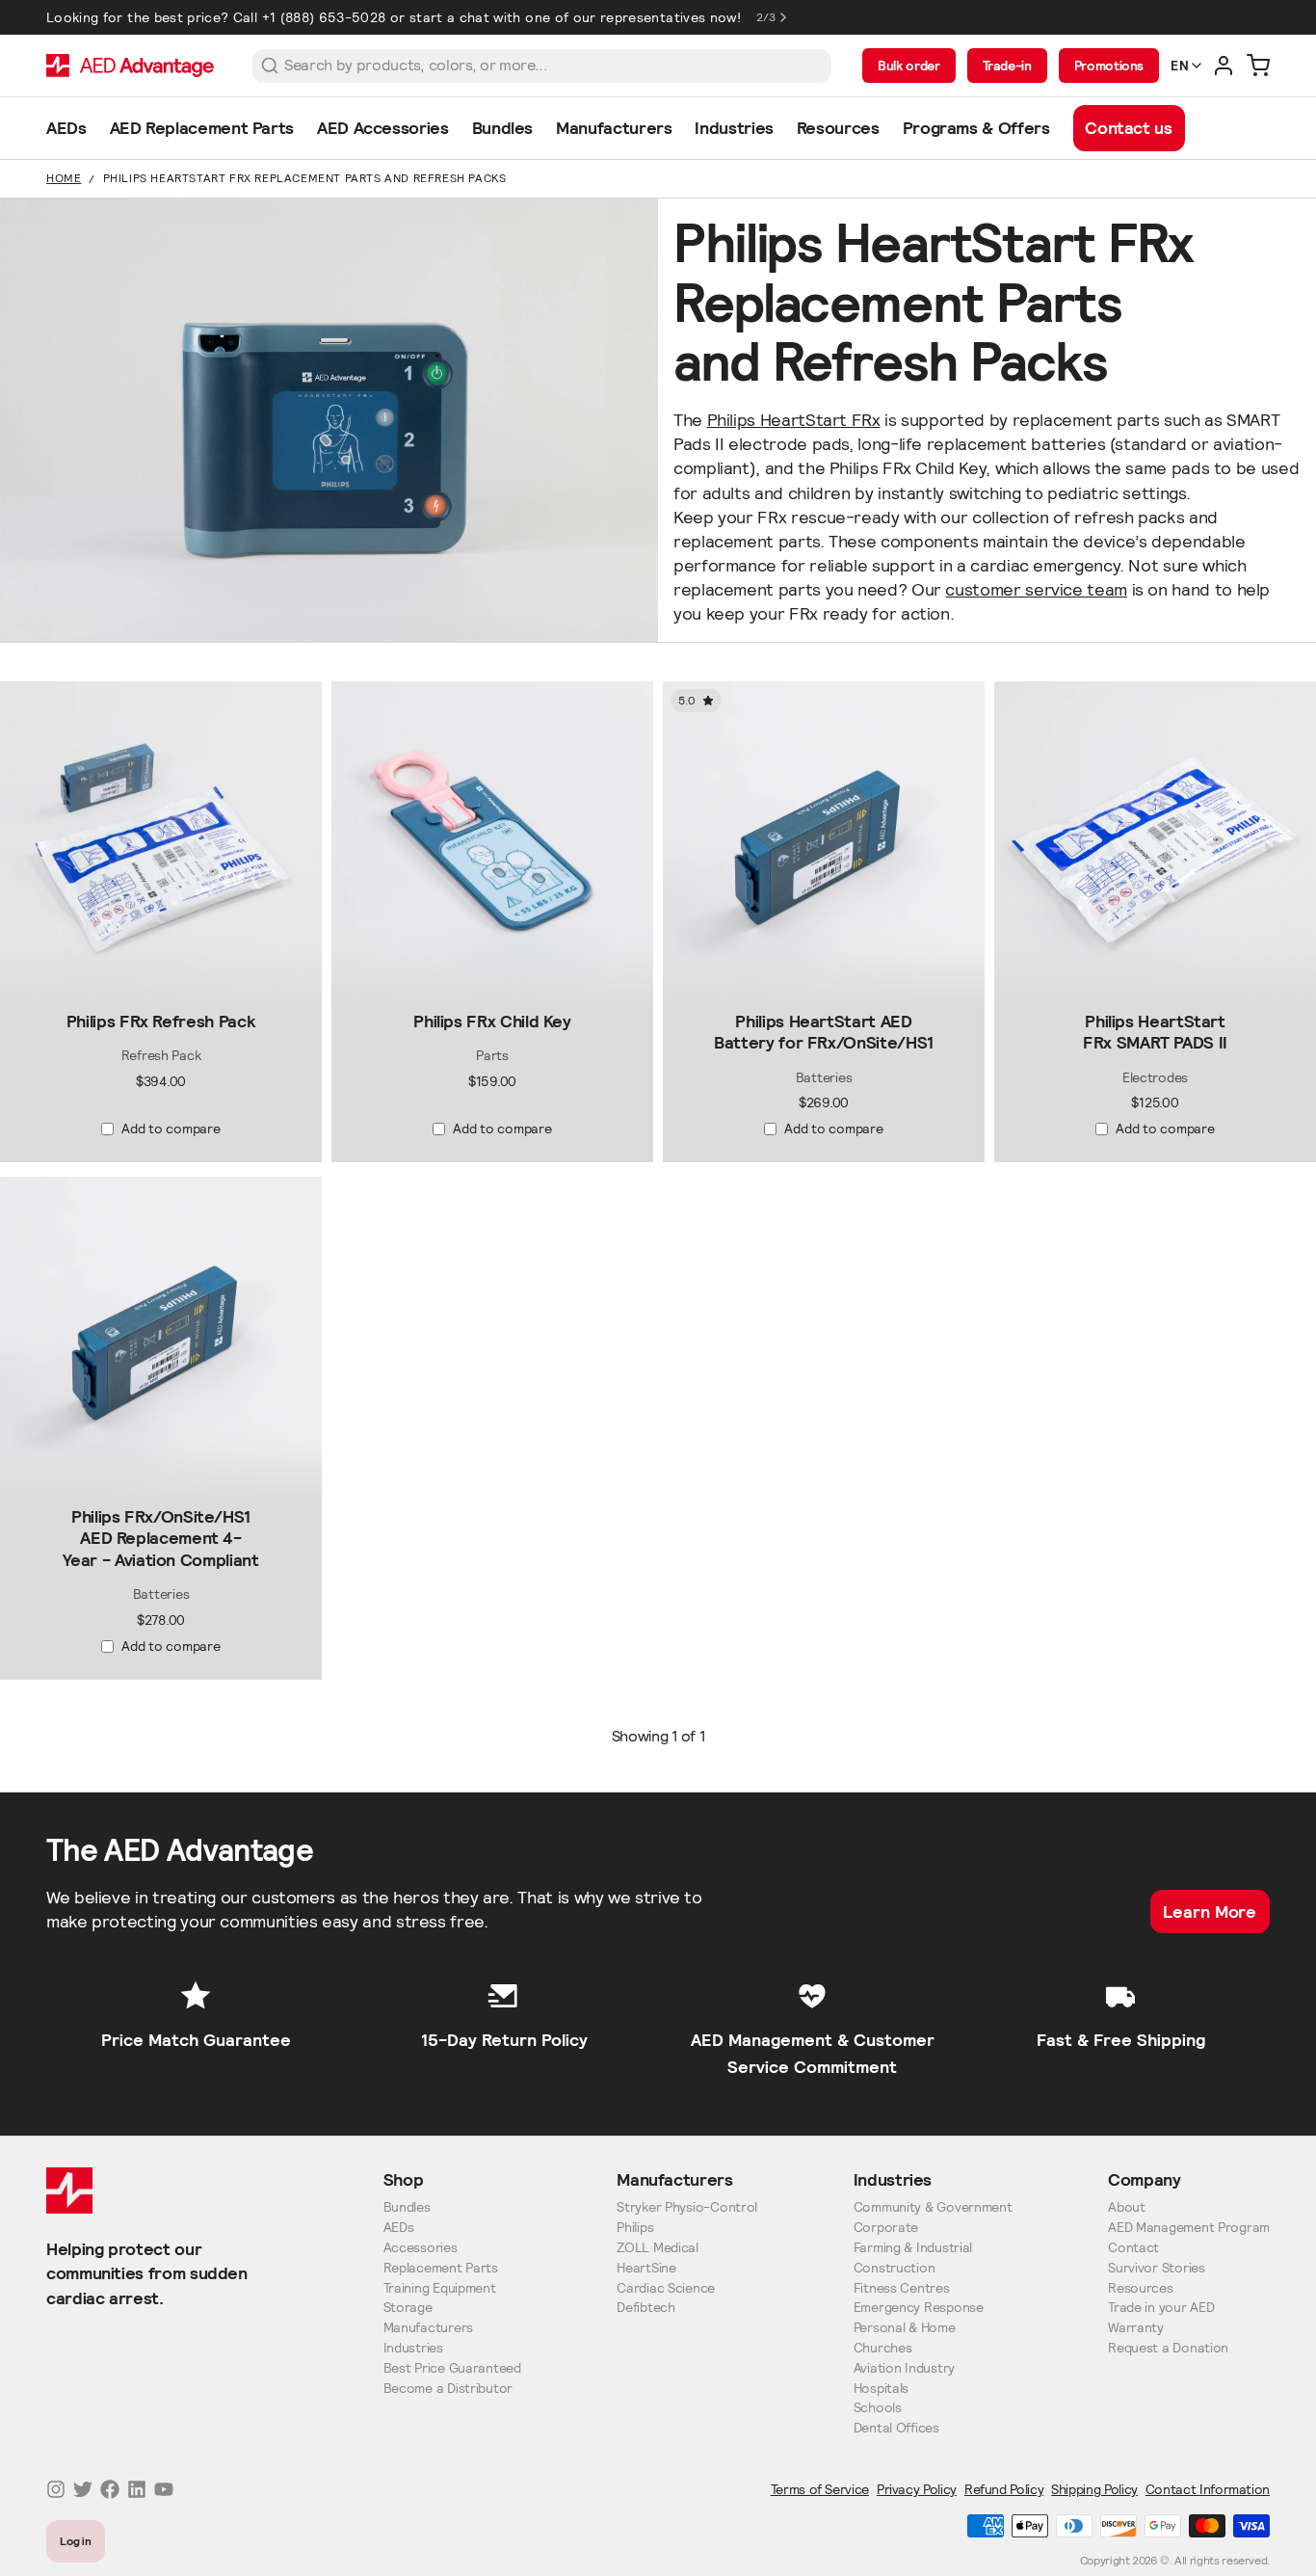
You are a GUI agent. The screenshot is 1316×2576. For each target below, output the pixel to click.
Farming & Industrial (913, 2248)
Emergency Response (919, 2308)
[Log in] (1224, 66)
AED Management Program (1189, 2228)
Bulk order (908, 66)
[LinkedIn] (137, 2489)
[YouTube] (164, 2489)
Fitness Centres (902, 2288)
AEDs (399, 2228)
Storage (408, 2308)
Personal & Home (905, 2328)
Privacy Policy (917, 2489)
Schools (878, 2408)
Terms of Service (820, 2489)
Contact (1133, 2248)
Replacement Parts (441, 2268)
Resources (1140, 2288)
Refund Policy (1004, 2489)
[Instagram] (56, 2489)
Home (64, 178)
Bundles (407, 2207)
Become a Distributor (448, 2389)
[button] (161, 987)
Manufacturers (428, 2328)
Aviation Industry (904, 2368)
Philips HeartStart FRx (794, 420)
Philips (635, 2228)
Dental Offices (896, 2428)
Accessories (421, 2248)
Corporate (886, 2228)
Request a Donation (1168, 2348)
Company (1144, 2179)
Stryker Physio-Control (687, 2207)
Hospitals (881, 2389)
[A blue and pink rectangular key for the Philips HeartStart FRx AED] (492, 842)
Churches (883, 2348)
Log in (76, 2541)
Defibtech (645, 2308)
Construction (895, 2268)
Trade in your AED (1161, 2308)
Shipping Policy (1094, 2489)
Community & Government (933, 2207)
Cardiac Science (666, 2288)
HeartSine (646, 2268)
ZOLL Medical (658, 2248)
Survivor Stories (1157, 2268)
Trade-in (1007, 66)
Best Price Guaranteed (452, 2368)
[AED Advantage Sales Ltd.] (130, 66)
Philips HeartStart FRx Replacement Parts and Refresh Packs (305, 178)
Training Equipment (440, 2288)
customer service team (1036, 589)
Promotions (1109, 66)
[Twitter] (83, 2489)
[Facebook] (110, 2489)
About (1127, 2207)
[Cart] (1258, 66)
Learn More (1210, 1912)
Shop (404, 2179)
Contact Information (1208, 2489)
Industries (413, 2348)
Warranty (1136, 2328)
